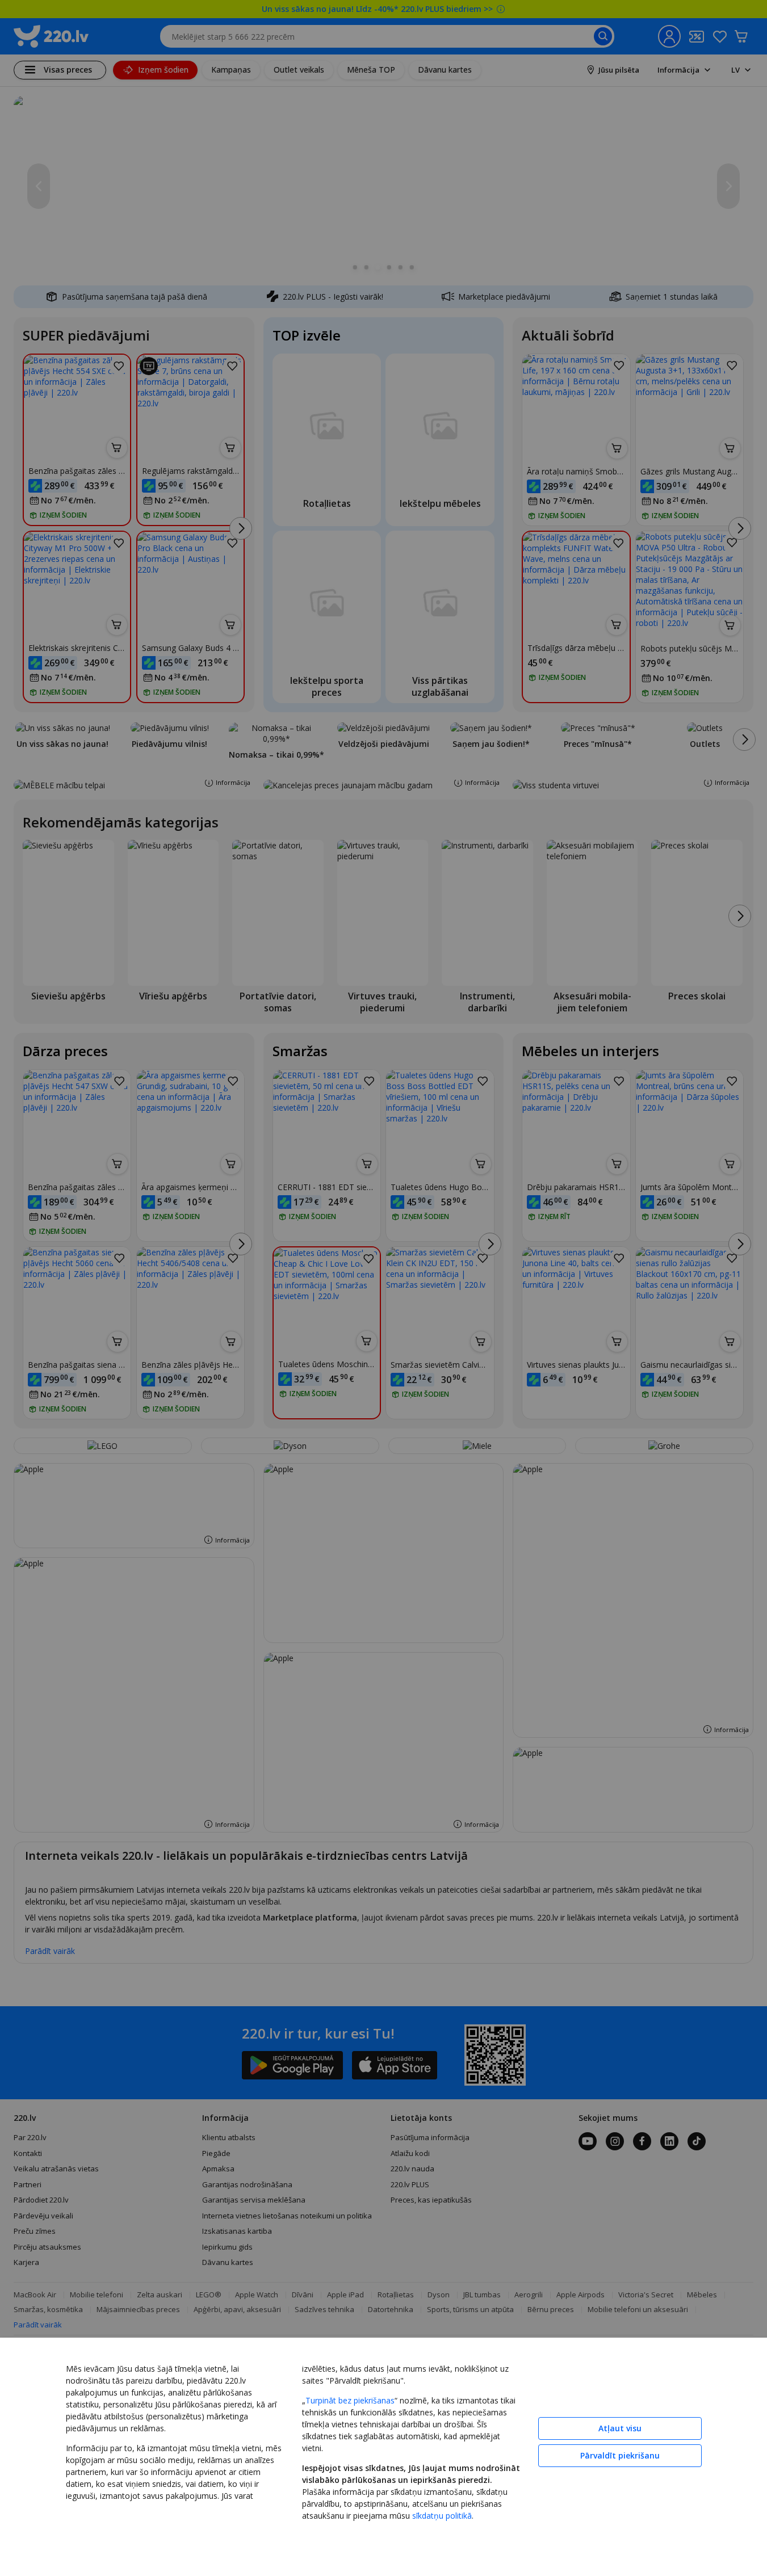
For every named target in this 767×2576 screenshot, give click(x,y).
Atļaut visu (620, 2428)
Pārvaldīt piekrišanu (620, 2455)
